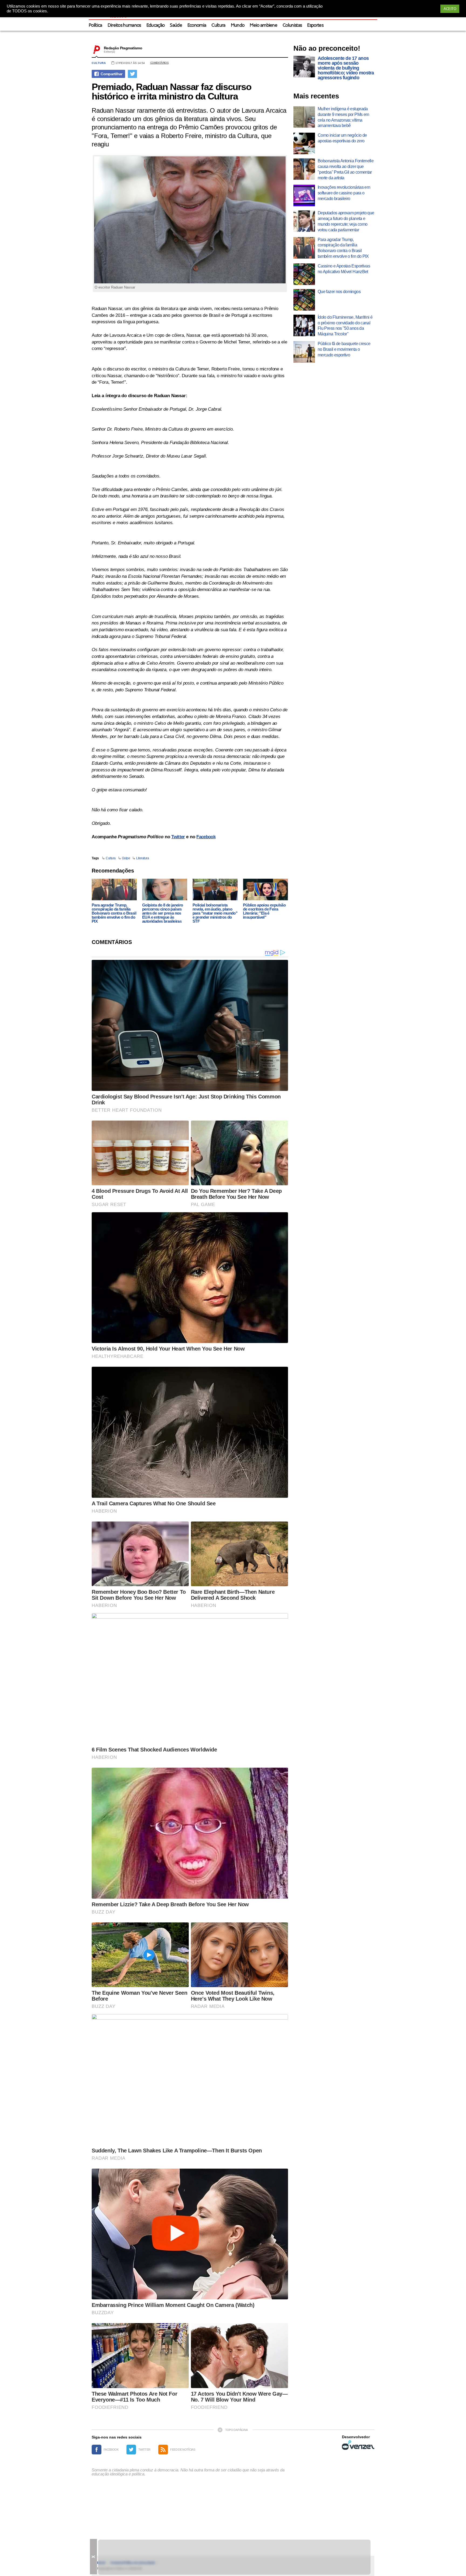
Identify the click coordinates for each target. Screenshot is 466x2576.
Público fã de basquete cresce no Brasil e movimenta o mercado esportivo (344, 349)
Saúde (176, 25)
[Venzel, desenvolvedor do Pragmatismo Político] (358, 2445)
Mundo (238, 25)
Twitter (178, 837)
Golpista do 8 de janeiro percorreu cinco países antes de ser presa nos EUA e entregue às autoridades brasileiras (163, 913)
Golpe (126, 858)
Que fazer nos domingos (339, 292)
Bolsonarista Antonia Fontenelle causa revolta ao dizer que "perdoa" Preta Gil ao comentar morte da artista (346, 169)
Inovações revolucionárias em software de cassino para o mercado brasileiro (344, 193)
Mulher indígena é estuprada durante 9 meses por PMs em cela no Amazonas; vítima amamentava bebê (343, 117)
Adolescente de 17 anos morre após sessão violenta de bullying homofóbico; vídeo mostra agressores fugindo (346, 68)
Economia (197, 25)
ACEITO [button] (450, 9)
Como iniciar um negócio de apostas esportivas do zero (342, 138)
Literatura (143, 858)
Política (95, 25)
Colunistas (292, 25)
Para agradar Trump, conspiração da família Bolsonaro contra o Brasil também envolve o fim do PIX (114, 913)
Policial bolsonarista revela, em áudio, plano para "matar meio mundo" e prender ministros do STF (215, 913)
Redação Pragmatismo (123, 48)
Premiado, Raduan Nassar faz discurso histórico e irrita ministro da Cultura (172, 91)
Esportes (315, 25)
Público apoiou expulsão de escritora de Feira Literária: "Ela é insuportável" (264, 911)
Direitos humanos (124, 25)
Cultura (218, 25)
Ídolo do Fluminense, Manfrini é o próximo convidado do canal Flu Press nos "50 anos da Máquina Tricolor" (345, 326)
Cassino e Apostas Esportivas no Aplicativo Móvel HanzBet (344, 269)
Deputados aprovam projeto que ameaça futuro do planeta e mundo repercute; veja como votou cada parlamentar (346, 221)
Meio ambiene (263, 25)
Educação (156, 25)
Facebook (206, 837)
